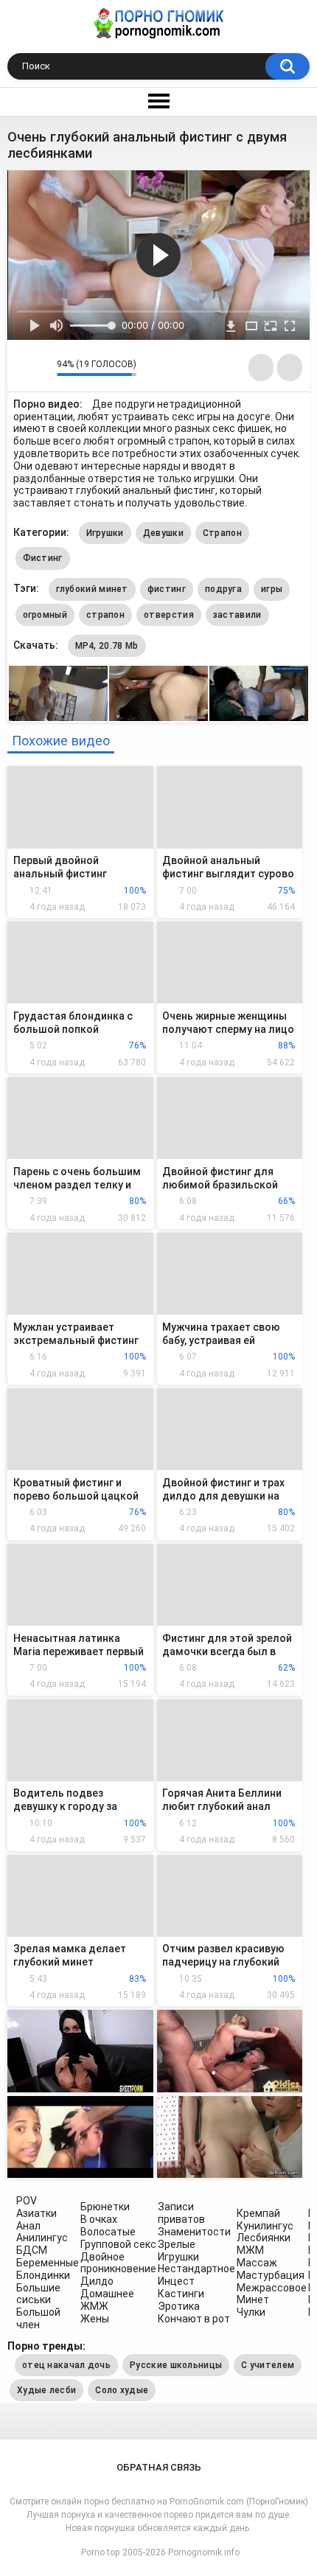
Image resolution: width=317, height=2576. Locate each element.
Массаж (257, 2263)
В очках (99, 2219)
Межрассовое (272, 2288)
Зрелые (177, 2244)
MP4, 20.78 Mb (107, 646)
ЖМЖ (94, 2306)
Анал (28, 2226)
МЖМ (250, 2250)
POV (27, 2201)
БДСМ (32, 2250)
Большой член (38, 2318)
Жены (95, 2319)
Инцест (176, 2281)
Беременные (48, 2263)
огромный (45, 615)
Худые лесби (46, 2390)
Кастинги (181, 2294)
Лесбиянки (264, 2238)
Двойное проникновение (118, 2263)
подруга (223, 589)
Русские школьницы (176, 2365)
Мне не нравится (42, 368)
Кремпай (258, 2213)
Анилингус (42, 2238)
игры (272, 589)
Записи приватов (181, 2213)
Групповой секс (118, 2244)
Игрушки (105, 533)
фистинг (167, 589)
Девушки (163, 533)
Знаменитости (194, 2232)
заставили (237, 615)
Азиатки (36, 2213)
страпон (105, 615)
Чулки (251, 2312)
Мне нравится (22, 368)
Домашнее (107, 2294)
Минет (253, 2300)
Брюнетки (105, 2207)
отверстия (169, 615)
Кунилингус (265, 2226)
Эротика (179, 2306)
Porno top (100, 2552)
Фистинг (43, 558)
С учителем (268, 2365)
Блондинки (43, 2275)
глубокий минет (92, 589)
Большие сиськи (38, 2294)
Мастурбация (271, 2275)
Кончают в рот (194, 2319)
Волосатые (108, 2232)
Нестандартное (196, 2269)
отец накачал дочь (66, 2365)
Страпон (222, 533)
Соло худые (122, 2390)
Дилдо (97, 2281)
